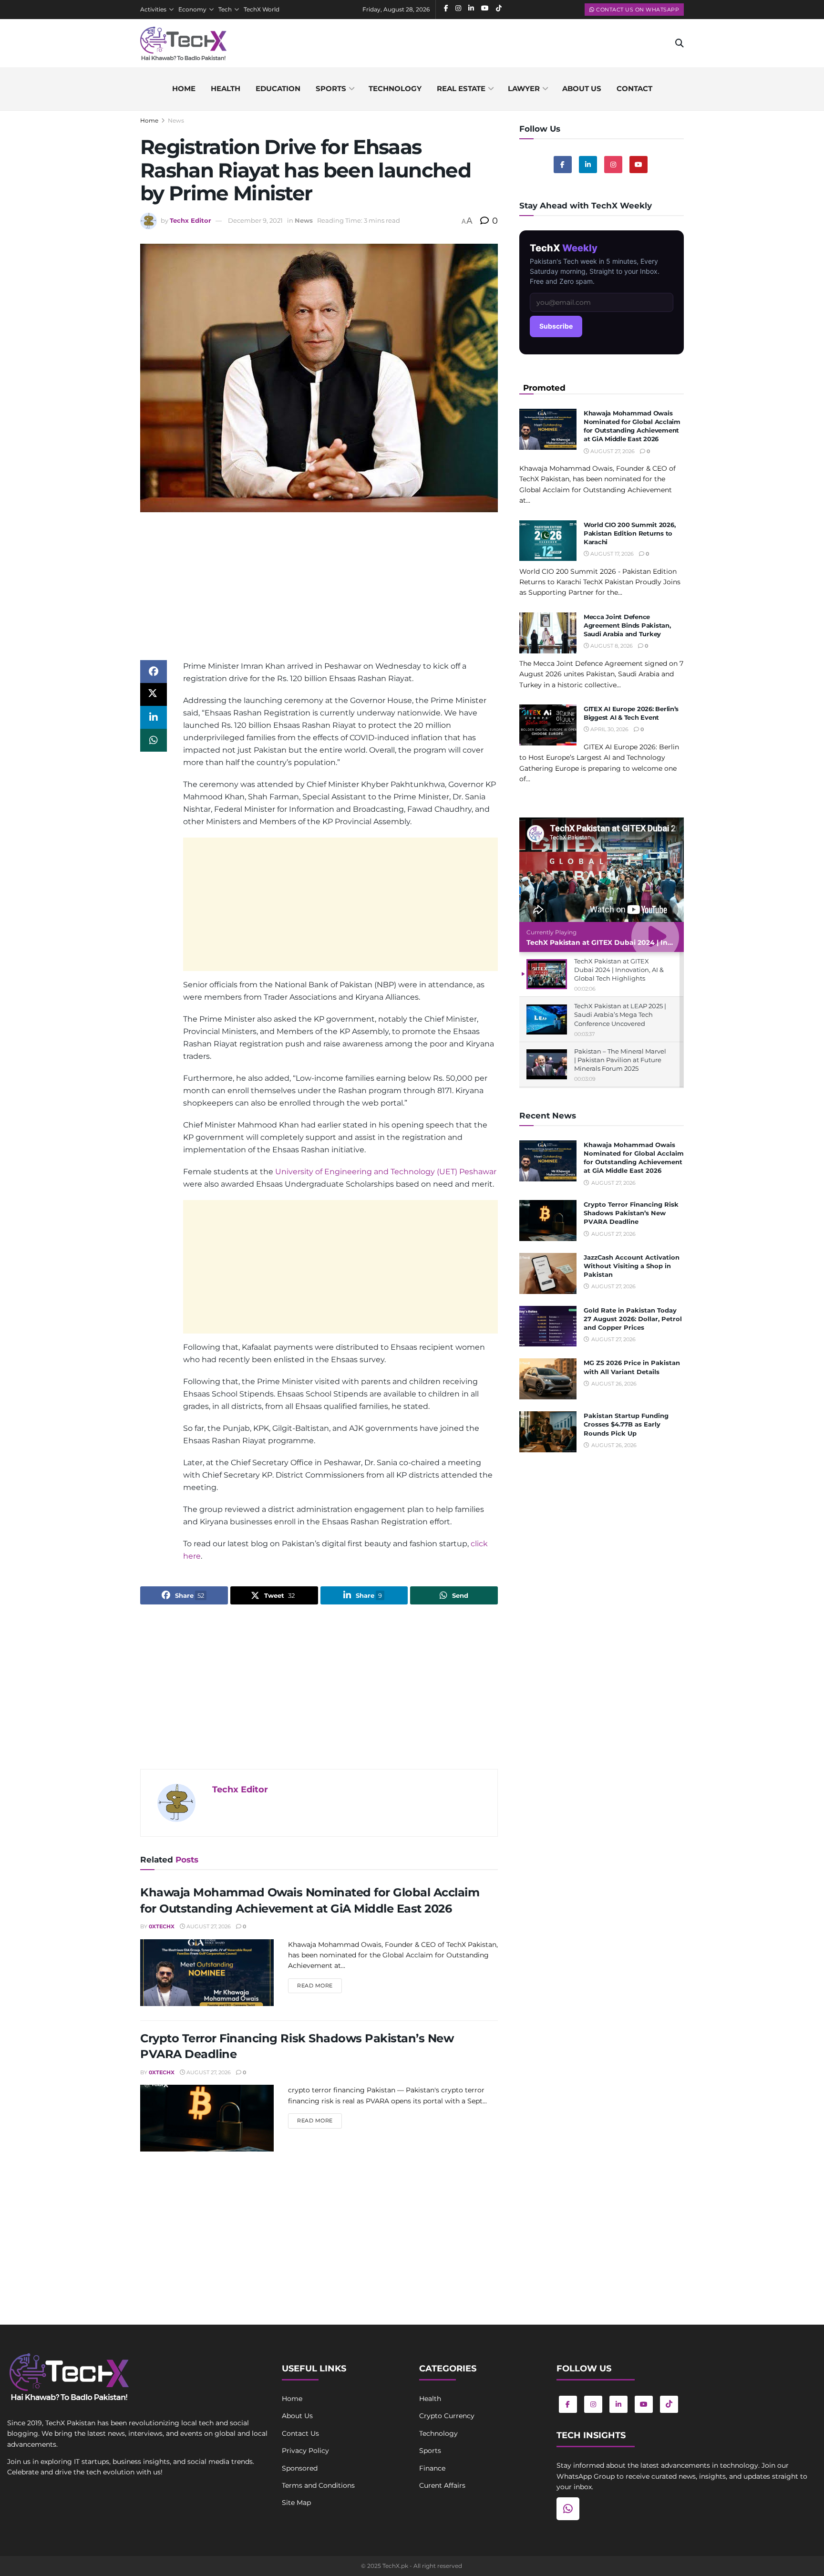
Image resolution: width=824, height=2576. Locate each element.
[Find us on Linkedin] (588, 165)
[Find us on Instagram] (613, 165)
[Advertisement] (319, 593)
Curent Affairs (442, 2485)
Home (184, 88)
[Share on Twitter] (154, 694)
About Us (297, 2416)
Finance (432, 2468)
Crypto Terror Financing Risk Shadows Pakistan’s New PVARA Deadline (631, 1213)
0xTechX (162, 1926)
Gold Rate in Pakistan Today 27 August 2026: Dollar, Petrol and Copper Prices (633, 1319)
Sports (331, 88)
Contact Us (300, 2433)
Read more (319, 1985)
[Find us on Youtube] (639, 165)
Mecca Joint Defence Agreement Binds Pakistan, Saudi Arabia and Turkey (627, 625)
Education (278, 88)
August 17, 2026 (611, 554)
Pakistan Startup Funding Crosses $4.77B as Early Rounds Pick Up (626, 1424)
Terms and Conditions (318, 2485)
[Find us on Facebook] (563, 165)
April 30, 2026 (609, 729)
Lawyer (524, 88)
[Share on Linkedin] (154, 717)
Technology (395, 88)
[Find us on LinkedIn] (618, 2404)
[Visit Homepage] (183, 43)
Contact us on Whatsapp (637, 10)
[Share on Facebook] (154, 672)
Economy (192, 9)
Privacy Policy (305, 2451)
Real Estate (461, 88)
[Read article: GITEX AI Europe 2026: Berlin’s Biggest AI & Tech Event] (548, 725)
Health (226, 88)
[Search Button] (680, 43)
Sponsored (300, 2468)
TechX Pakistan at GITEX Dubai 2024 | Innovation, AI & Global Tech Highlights (662, 942)
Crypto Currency (447, 2416)
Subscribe (556, 326)
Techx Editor (191, 220)
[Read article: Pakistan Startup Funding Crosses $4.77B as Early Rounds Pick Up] (548, 1432)
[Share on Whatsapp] (154, 740)
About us (582, 88)
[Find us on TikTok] (669, 2404)
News (176, 120)
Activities (153, 9)
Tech (225, 9)
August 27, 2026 (208, 1926)
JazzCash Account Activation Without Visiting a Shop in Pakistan (632, 1266)
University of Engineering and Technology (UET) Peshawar (386, 1172)
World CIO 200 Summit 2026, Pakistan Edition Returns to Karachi (629, 533)
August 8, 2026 (611, 646)
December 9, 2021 (255, 220)
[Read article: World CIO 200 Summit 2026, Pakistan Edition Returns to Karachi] (548, 541)
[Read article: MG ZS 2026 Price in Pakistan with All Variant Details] (548, 1379)
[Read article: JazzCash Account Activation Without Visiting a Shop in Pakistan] (548, 1273)
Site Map (296, 2503)
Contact (634, 88)
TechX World (262, 9)
